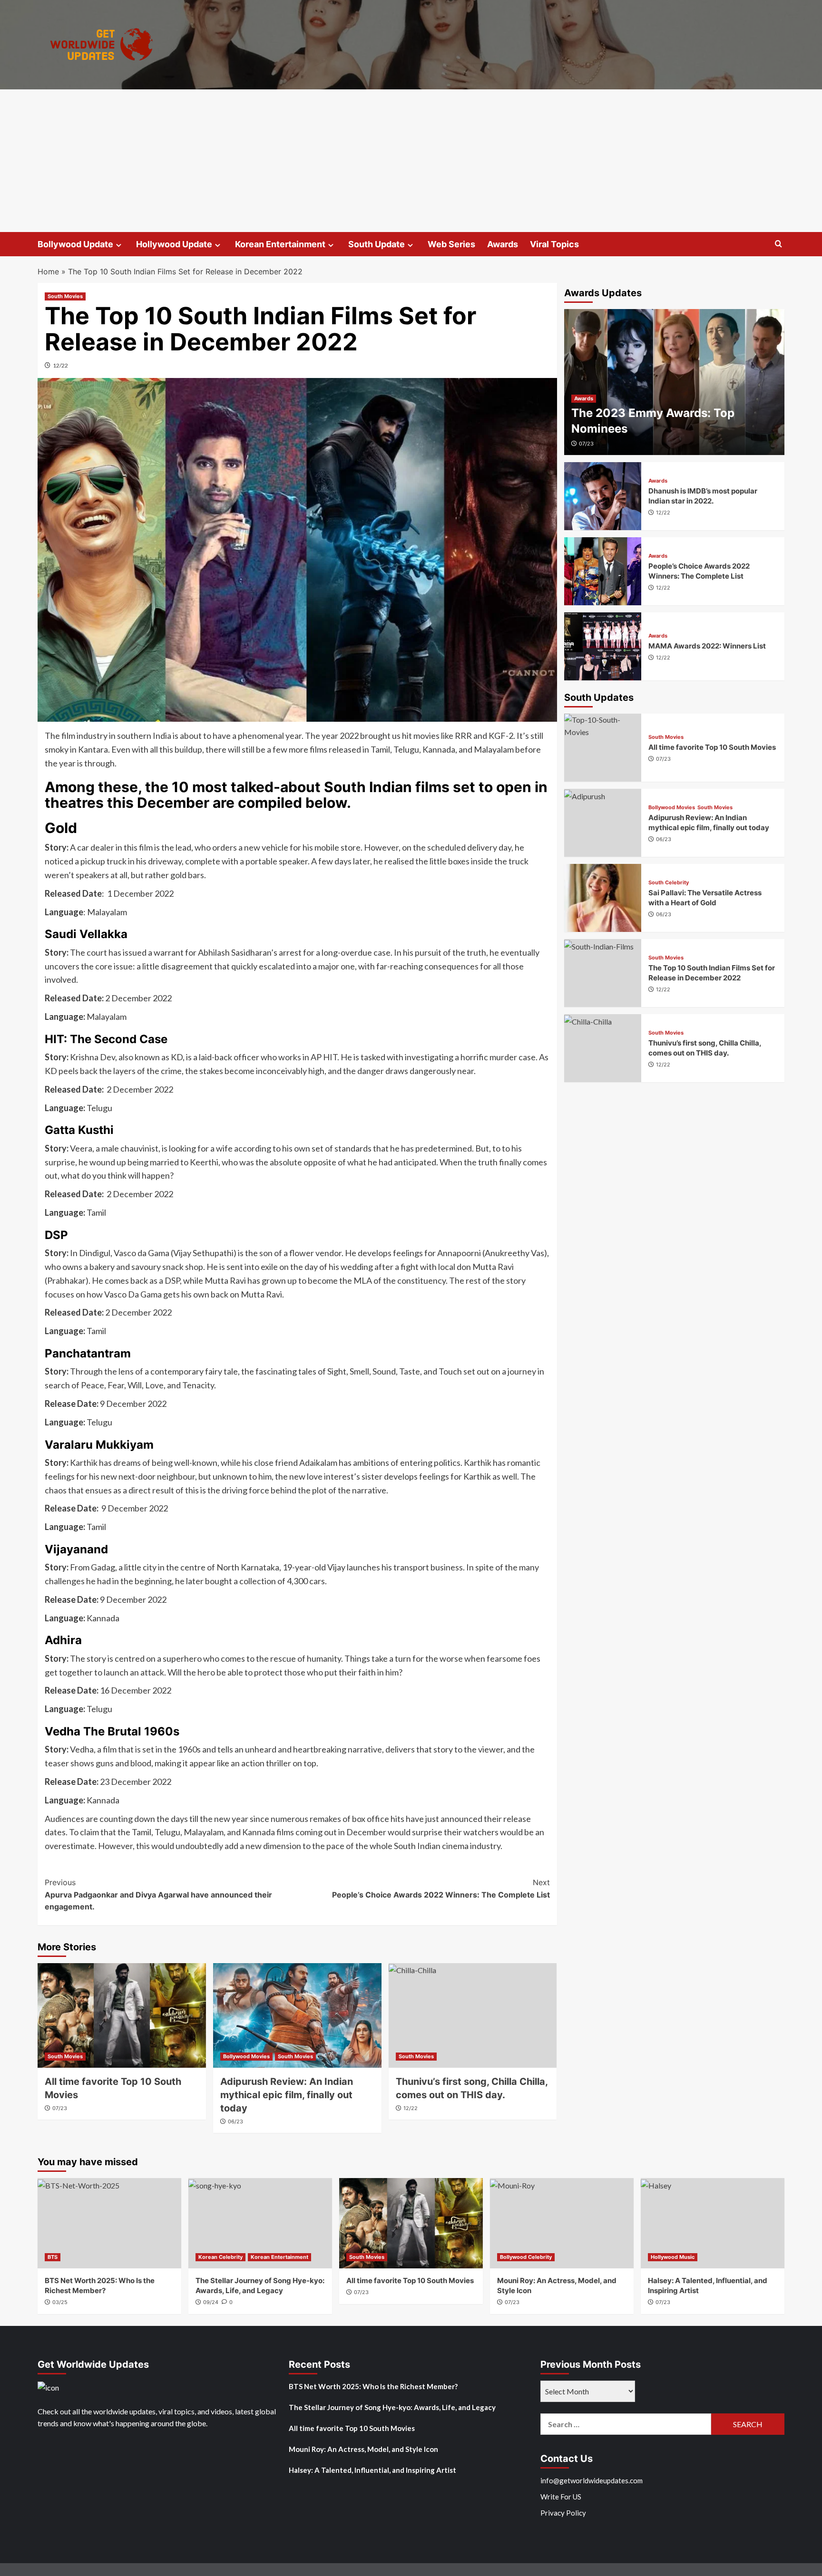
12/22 (60, 365)
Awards (503, 244)
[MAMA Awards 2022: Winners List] (603, 646)
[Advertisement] (411, 161)
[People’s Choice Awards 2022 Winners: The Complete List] (603, 571)
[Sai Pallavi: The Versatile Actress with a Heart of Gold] (603, 898)
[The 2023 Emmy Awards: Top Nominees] (675, 382)
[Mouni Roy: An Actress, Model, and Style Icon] (562, 2223)
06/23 (235, 2121)
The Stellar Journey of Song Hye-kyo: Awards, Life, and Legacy (392, 2407)
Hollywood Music (673, 2257)
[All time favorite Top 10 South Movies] (122, 2015)
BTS (53, 2257)
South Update (377, 244)
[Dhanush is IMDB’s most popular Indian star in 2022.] (603, 496)
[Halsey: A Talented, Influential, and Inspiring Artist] (713, 2223)
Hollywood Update (174, 244)
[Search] (778, 244)
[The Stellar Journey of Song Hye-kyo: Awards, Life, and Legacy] (260, 2223)
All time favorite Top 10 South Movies (712, 747)
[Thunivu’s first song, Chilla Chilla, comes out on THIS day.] (473, 2015)
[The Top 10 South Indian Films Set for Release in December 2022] (603, 973)
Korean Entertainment (280, 244)
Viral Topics (554, 244)
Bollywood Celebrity (526, 2257)
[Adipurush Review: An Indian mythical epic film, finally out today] (297, 2015)
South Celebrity (669, 882)
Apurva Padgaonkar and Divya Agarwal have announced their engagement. (158, 1894)
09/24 (211, 2302)
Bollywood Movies (246, 2056)
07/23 (60, 2108)
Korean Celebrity (220, 2257)
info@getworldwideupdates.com (592, 2480)
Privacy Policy (563, 2513)
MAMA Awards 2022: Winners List (707, 645)
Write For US (561, 2497)
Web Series (451, 244)
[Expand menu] (119, 245)
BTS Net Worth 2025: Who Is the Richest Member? (373, 2386)
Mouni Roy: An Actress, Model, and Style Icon (363, 2449)
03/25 (60, 2302)
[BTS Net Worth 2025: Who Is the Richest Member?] (109, 2223)
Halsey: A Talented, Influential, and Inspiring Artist (372, 2470)
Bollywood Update (75, 244)
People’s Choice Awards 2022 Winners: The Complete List (441, 1888)
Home (48, 271)
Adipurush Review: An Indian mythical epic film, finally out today (287, 2095)
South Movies (65, 296)
